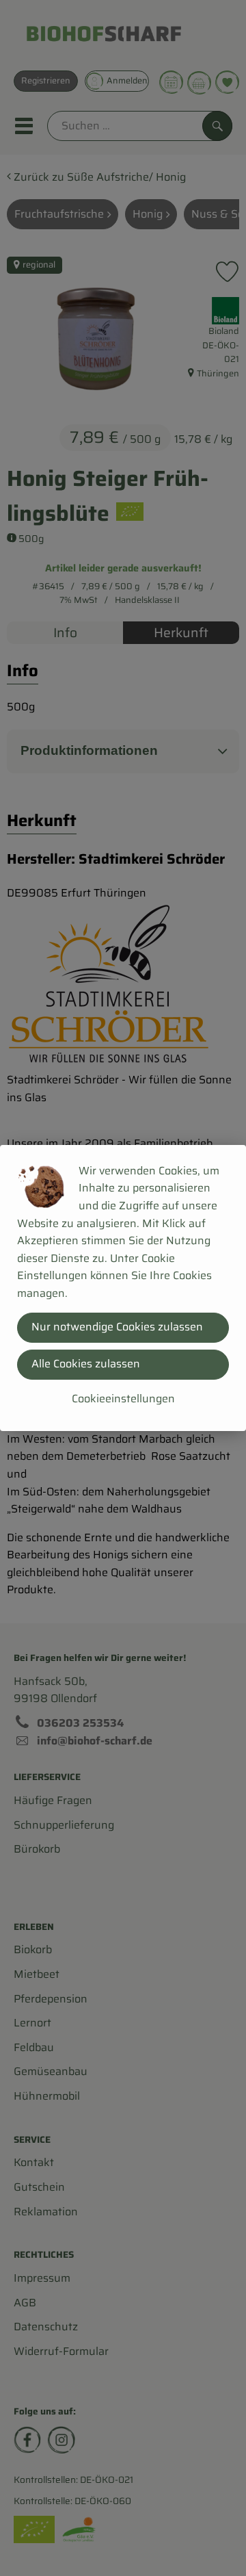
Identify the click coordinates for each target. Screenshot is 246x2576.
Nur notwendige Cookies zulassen (117, 1327)
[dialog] (123, 1288)
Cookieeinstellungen (123, 1399)
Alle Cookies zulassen (86, 1364)
